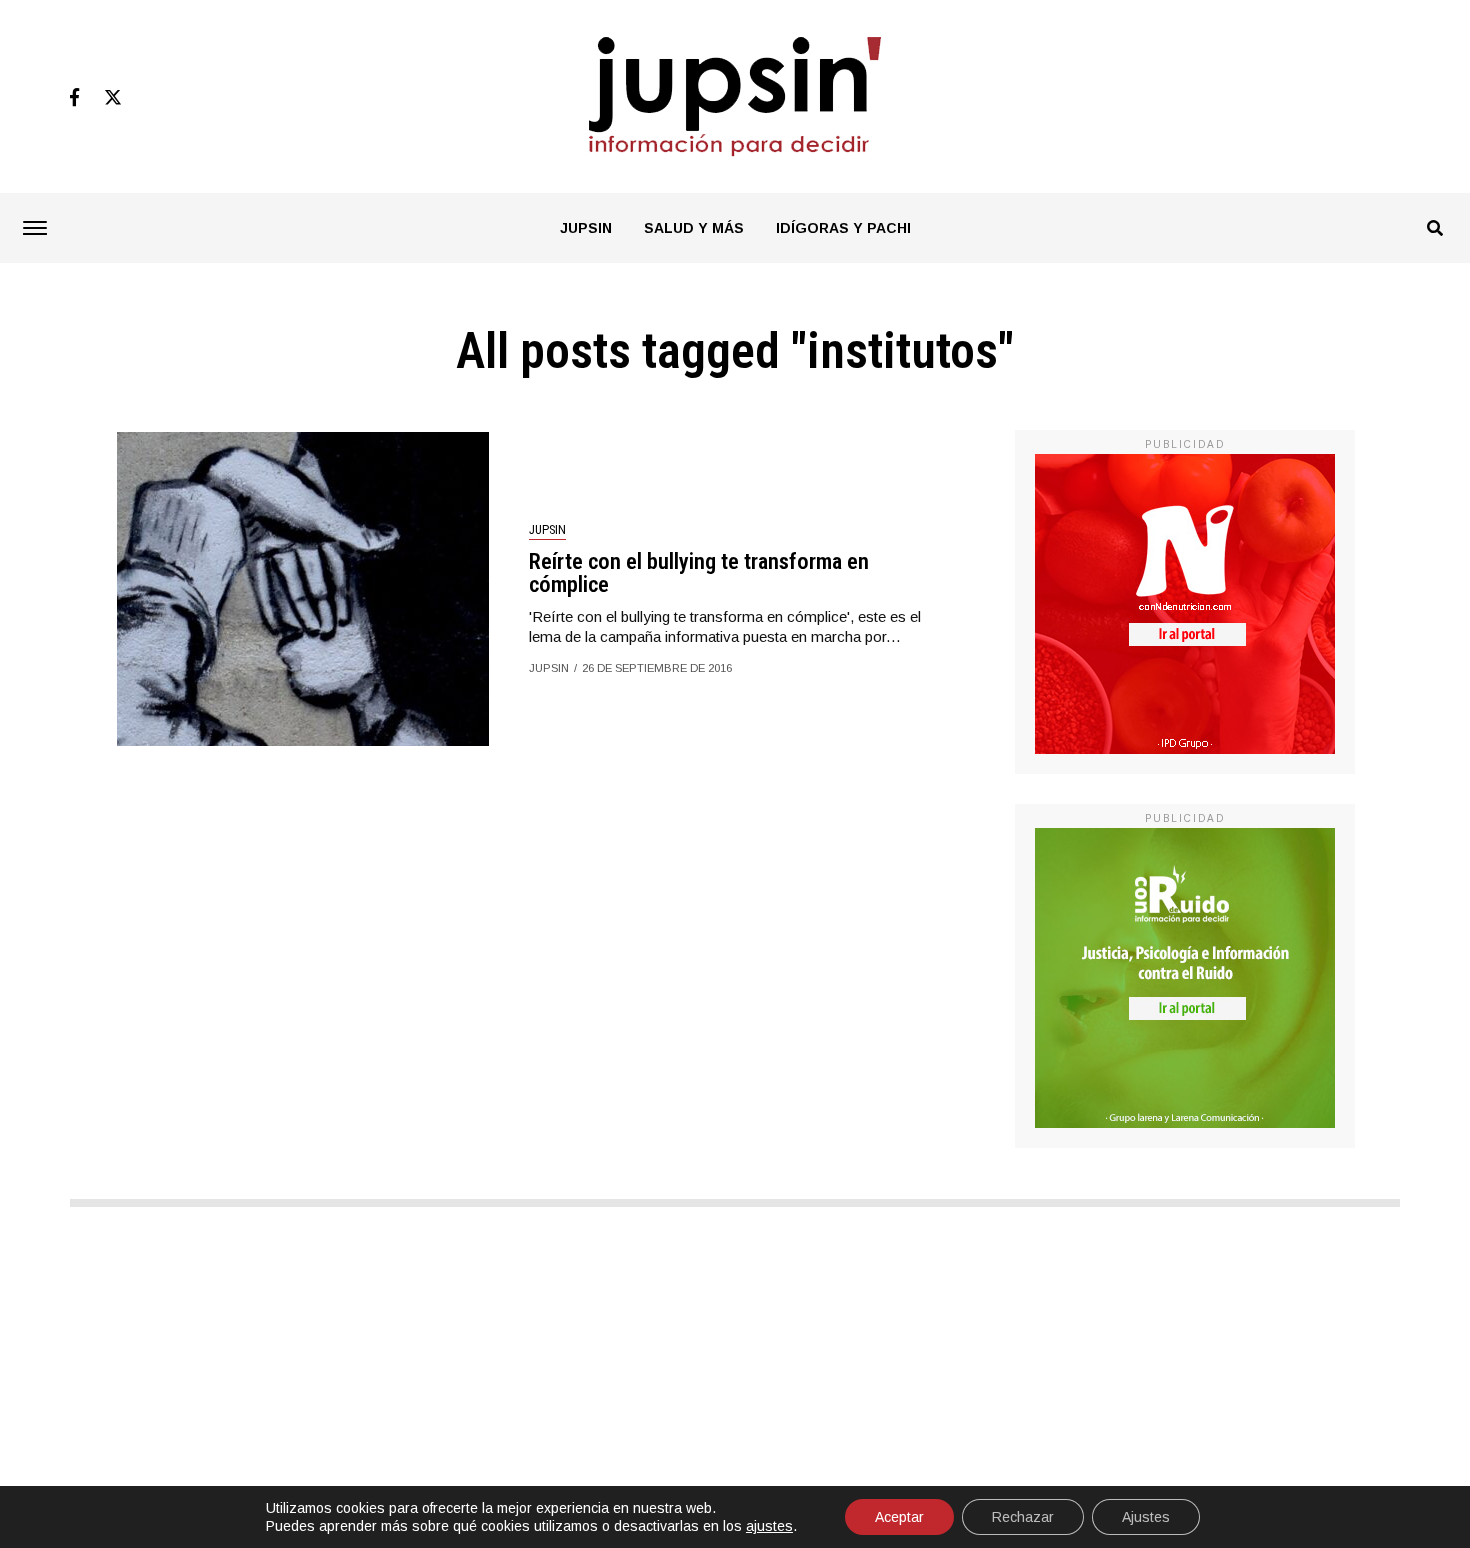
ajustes (769, 1526)
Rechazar (1023, 1517)
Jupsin (586, 228)
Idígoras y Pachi (843, 228)
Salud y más (694, 228)
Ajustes (1146, 1517)
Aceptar (899, 1517)
